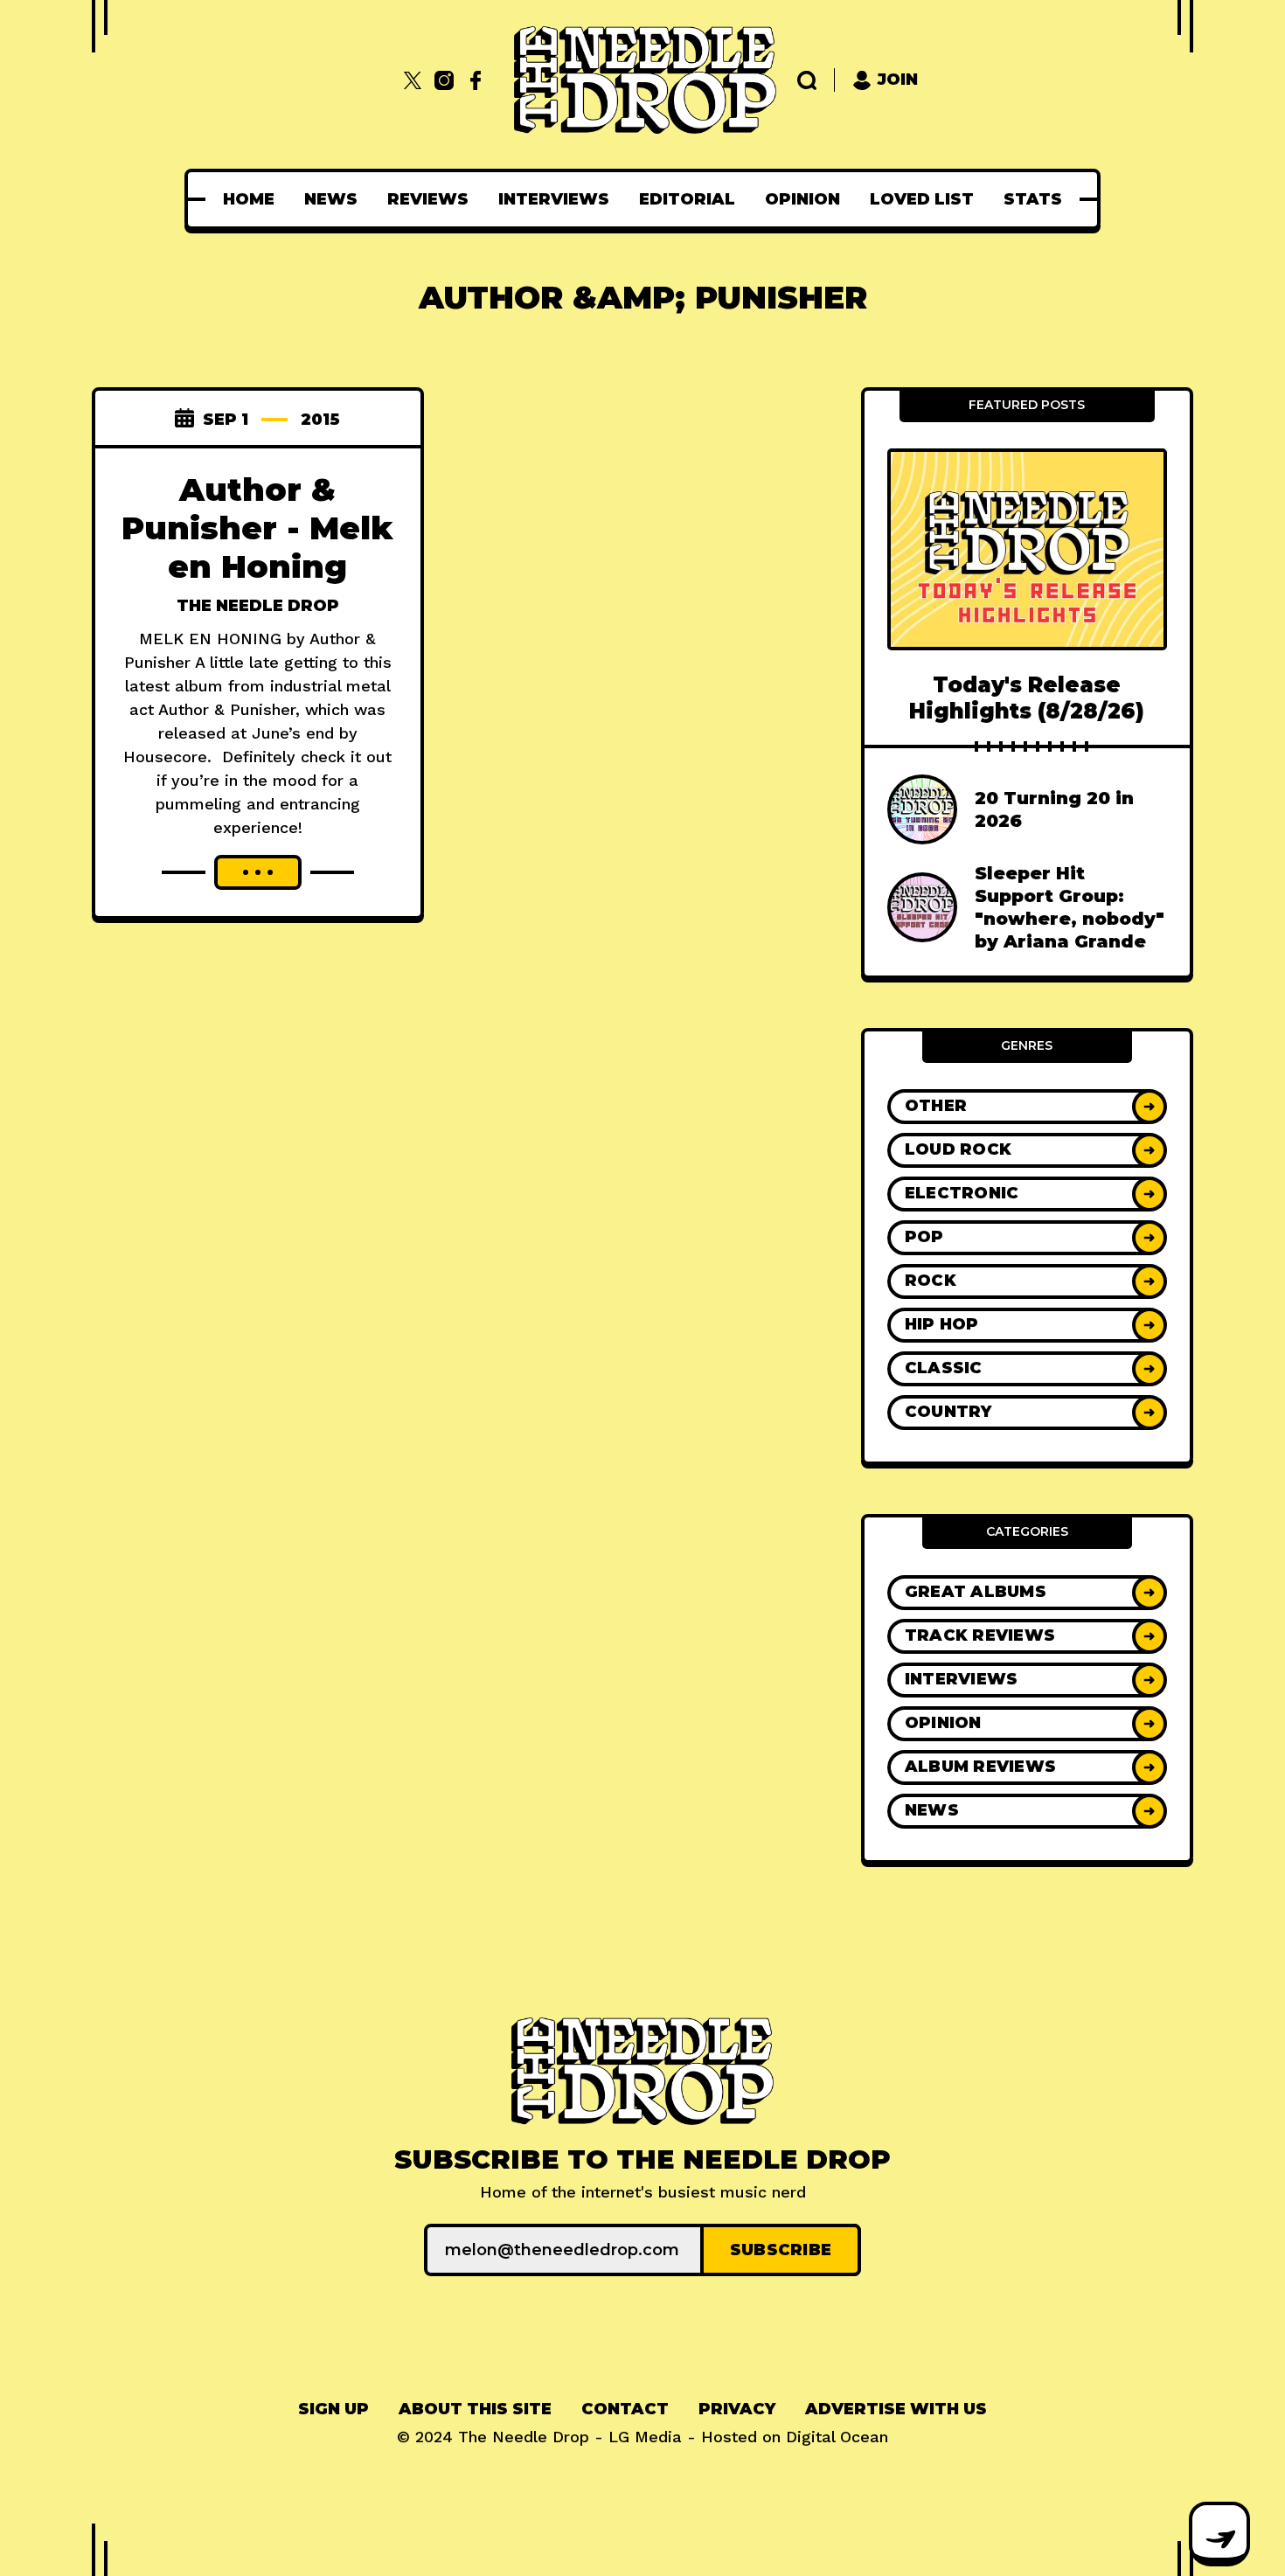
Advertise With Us (896, 2409)
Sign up (333, 2409)
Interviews (554, 199)
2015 (320, 420)
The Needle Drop (258, 606)
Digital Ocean (837, 2437)
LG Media (645, 2437)
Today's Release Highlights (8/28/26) (1027, 698)
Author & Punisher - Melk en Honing (257, 528)
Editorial (687, 199)
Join (898, 80)
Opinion (802, 199)
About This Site (475, 2409)
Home (249, 199)
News (331, 199)
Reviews (428, 199)
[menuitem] (249, 199)
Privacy (737, 2409)
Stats (1033, 199)
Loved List (922, 199)
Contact (625, 2409)
